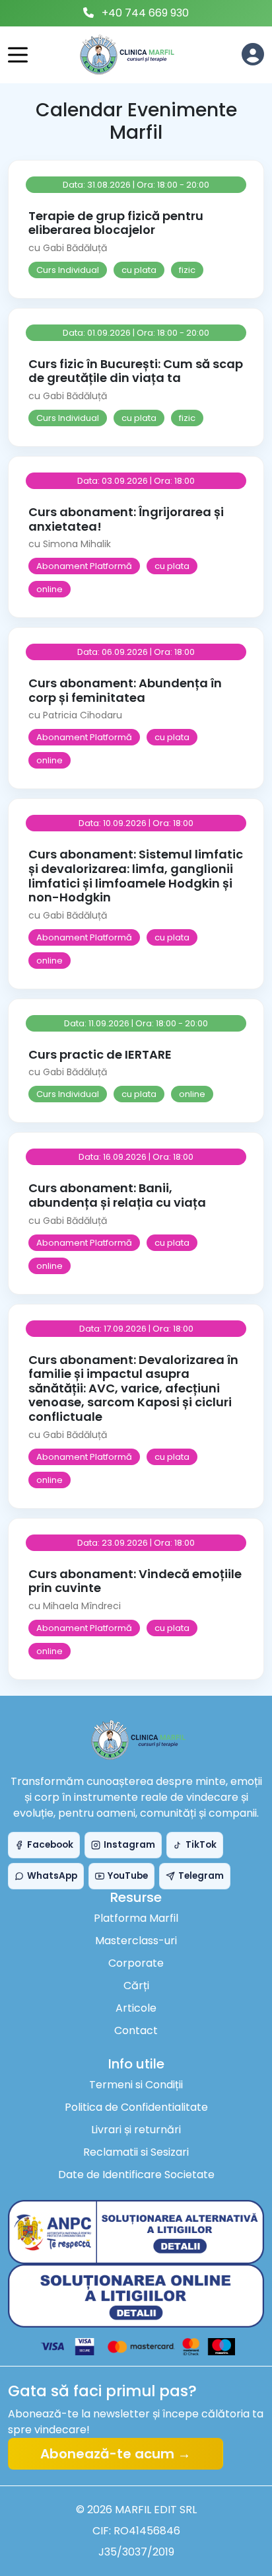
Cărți (136, 1986)
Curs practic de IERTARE (100, 1054)
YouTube (128, 1876)
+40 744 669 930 (145, 13)
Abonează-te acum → (116, 2454)
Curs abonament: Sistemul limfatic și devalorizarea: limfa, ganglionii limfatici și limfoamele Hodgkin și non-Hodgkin (136, 876)
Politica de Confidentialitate (136, 2107)
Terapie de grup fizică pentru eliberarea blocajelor (116, 223)
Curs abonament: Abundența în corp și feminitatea (125, 690)
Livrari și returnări (136, 2130)
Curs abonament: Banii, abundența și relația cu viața (117, 1195)
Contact (136, 2030)
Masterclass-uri (136, 1941)
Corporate (136, 1963)
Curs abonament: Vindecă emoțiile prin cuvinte (135, 1581)
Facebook (50, 1845)
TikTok (201, 1845)
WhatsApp (52, 1876)
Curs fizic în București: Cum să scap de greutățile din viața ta (136, 371)
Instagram (129, 1845)
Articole (136, 2008)
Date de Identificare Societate (136, 2175)
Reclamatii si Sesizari (136, 2152)
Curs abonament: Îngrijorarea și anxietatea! (126, 519)
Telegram (201, 1876)
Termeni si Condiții (136, 2085)
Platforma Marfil (136, 1918)
